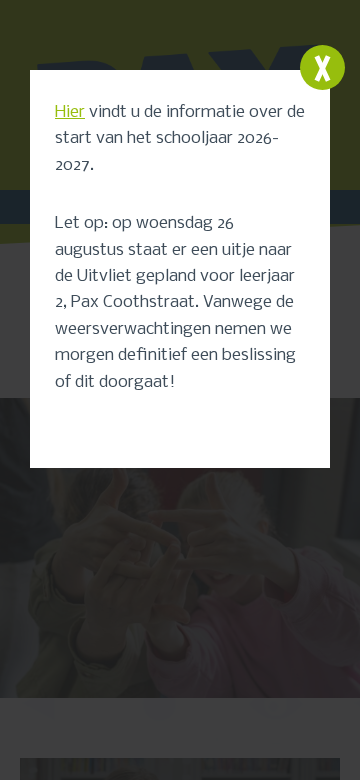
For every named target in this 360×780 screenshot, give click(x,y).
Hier (70, 112)
